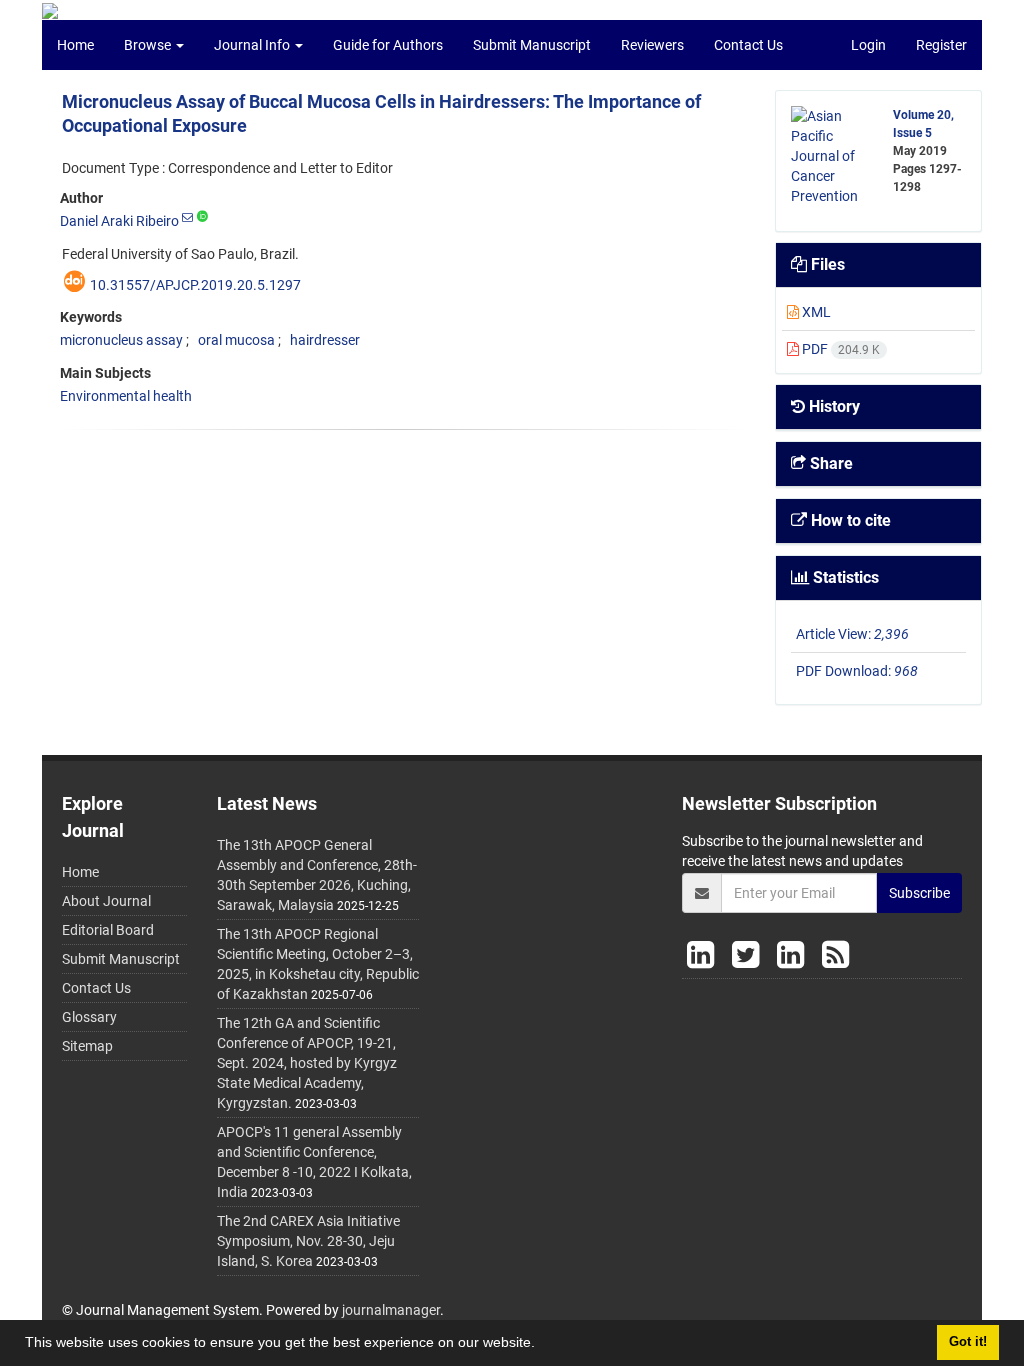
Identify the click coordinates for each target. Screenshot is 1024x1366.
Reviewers (652, 45)
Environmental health (126, 396)
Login (868, 45)
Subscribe (919, 893)
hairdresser (325, 340)
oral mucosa (236, 340)
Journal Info (253, 45)
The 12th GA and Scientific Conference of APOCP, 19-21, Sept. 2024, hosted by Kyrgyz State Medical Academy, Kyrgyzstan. (307, 1063)
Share (829, 463)
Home (75, 45)
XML (815, 312)
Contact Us (748, 45)
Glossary (89, 1017)
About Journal (106, 901)
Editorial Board (108, 930)
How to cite (849, 520)
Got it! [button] (968, 1342)
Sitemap (87, 1046)
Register (941, 45)
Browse (149, 45)
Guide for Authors (388, 45)
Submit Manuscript (532, 45)
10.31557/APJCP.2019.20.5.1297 (195, 285)
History (832, 406)
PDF (839, 349)
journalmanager (391, 1310)
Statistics (844, 577)
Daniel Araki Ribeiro (119, 221)
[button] (542, 1345)
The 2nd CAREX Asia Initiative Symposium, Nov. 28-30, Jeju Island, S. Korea (308, 1241)
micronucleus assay (121, 340)
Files (826, 264)
